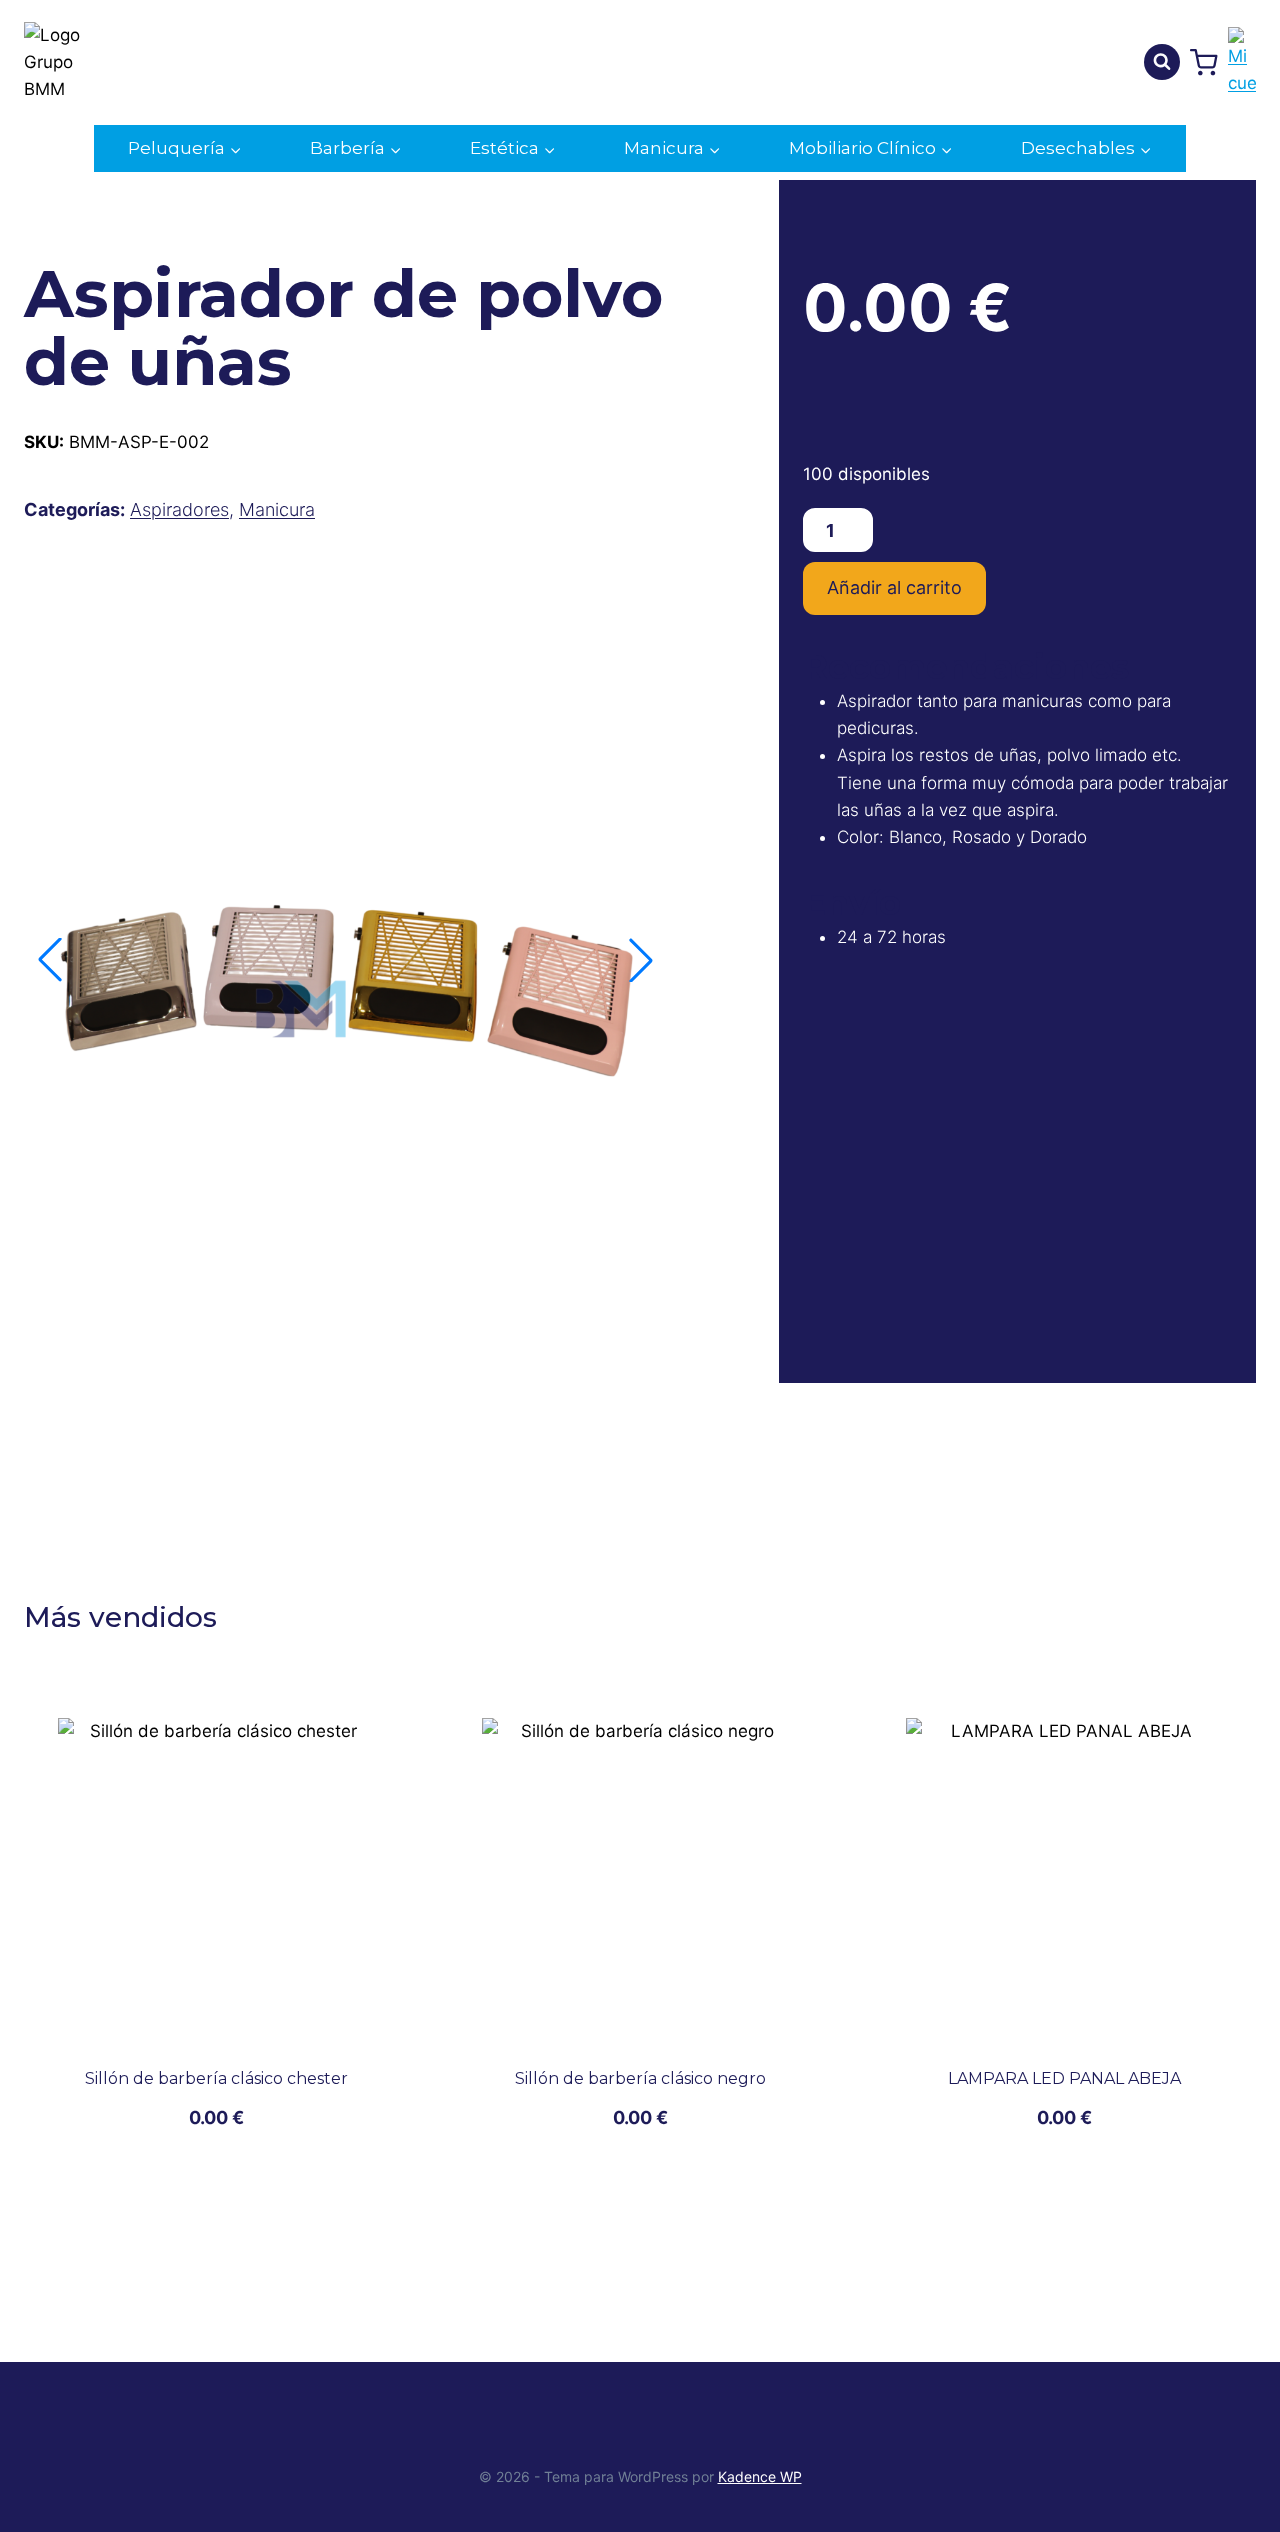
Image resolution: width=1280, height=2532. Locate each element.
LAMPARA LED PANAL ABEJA (1064, 2078)
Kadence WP (760, 2476)
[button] (641, 960)
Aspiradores (179, 509)
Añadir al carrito (894, 587)
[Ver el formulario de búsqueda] (1162, 62)
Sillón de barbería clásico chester (216, 2078)
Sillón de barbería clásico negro (640, 2078)
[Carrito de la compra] (1204, 63)
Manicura (277, 509)
